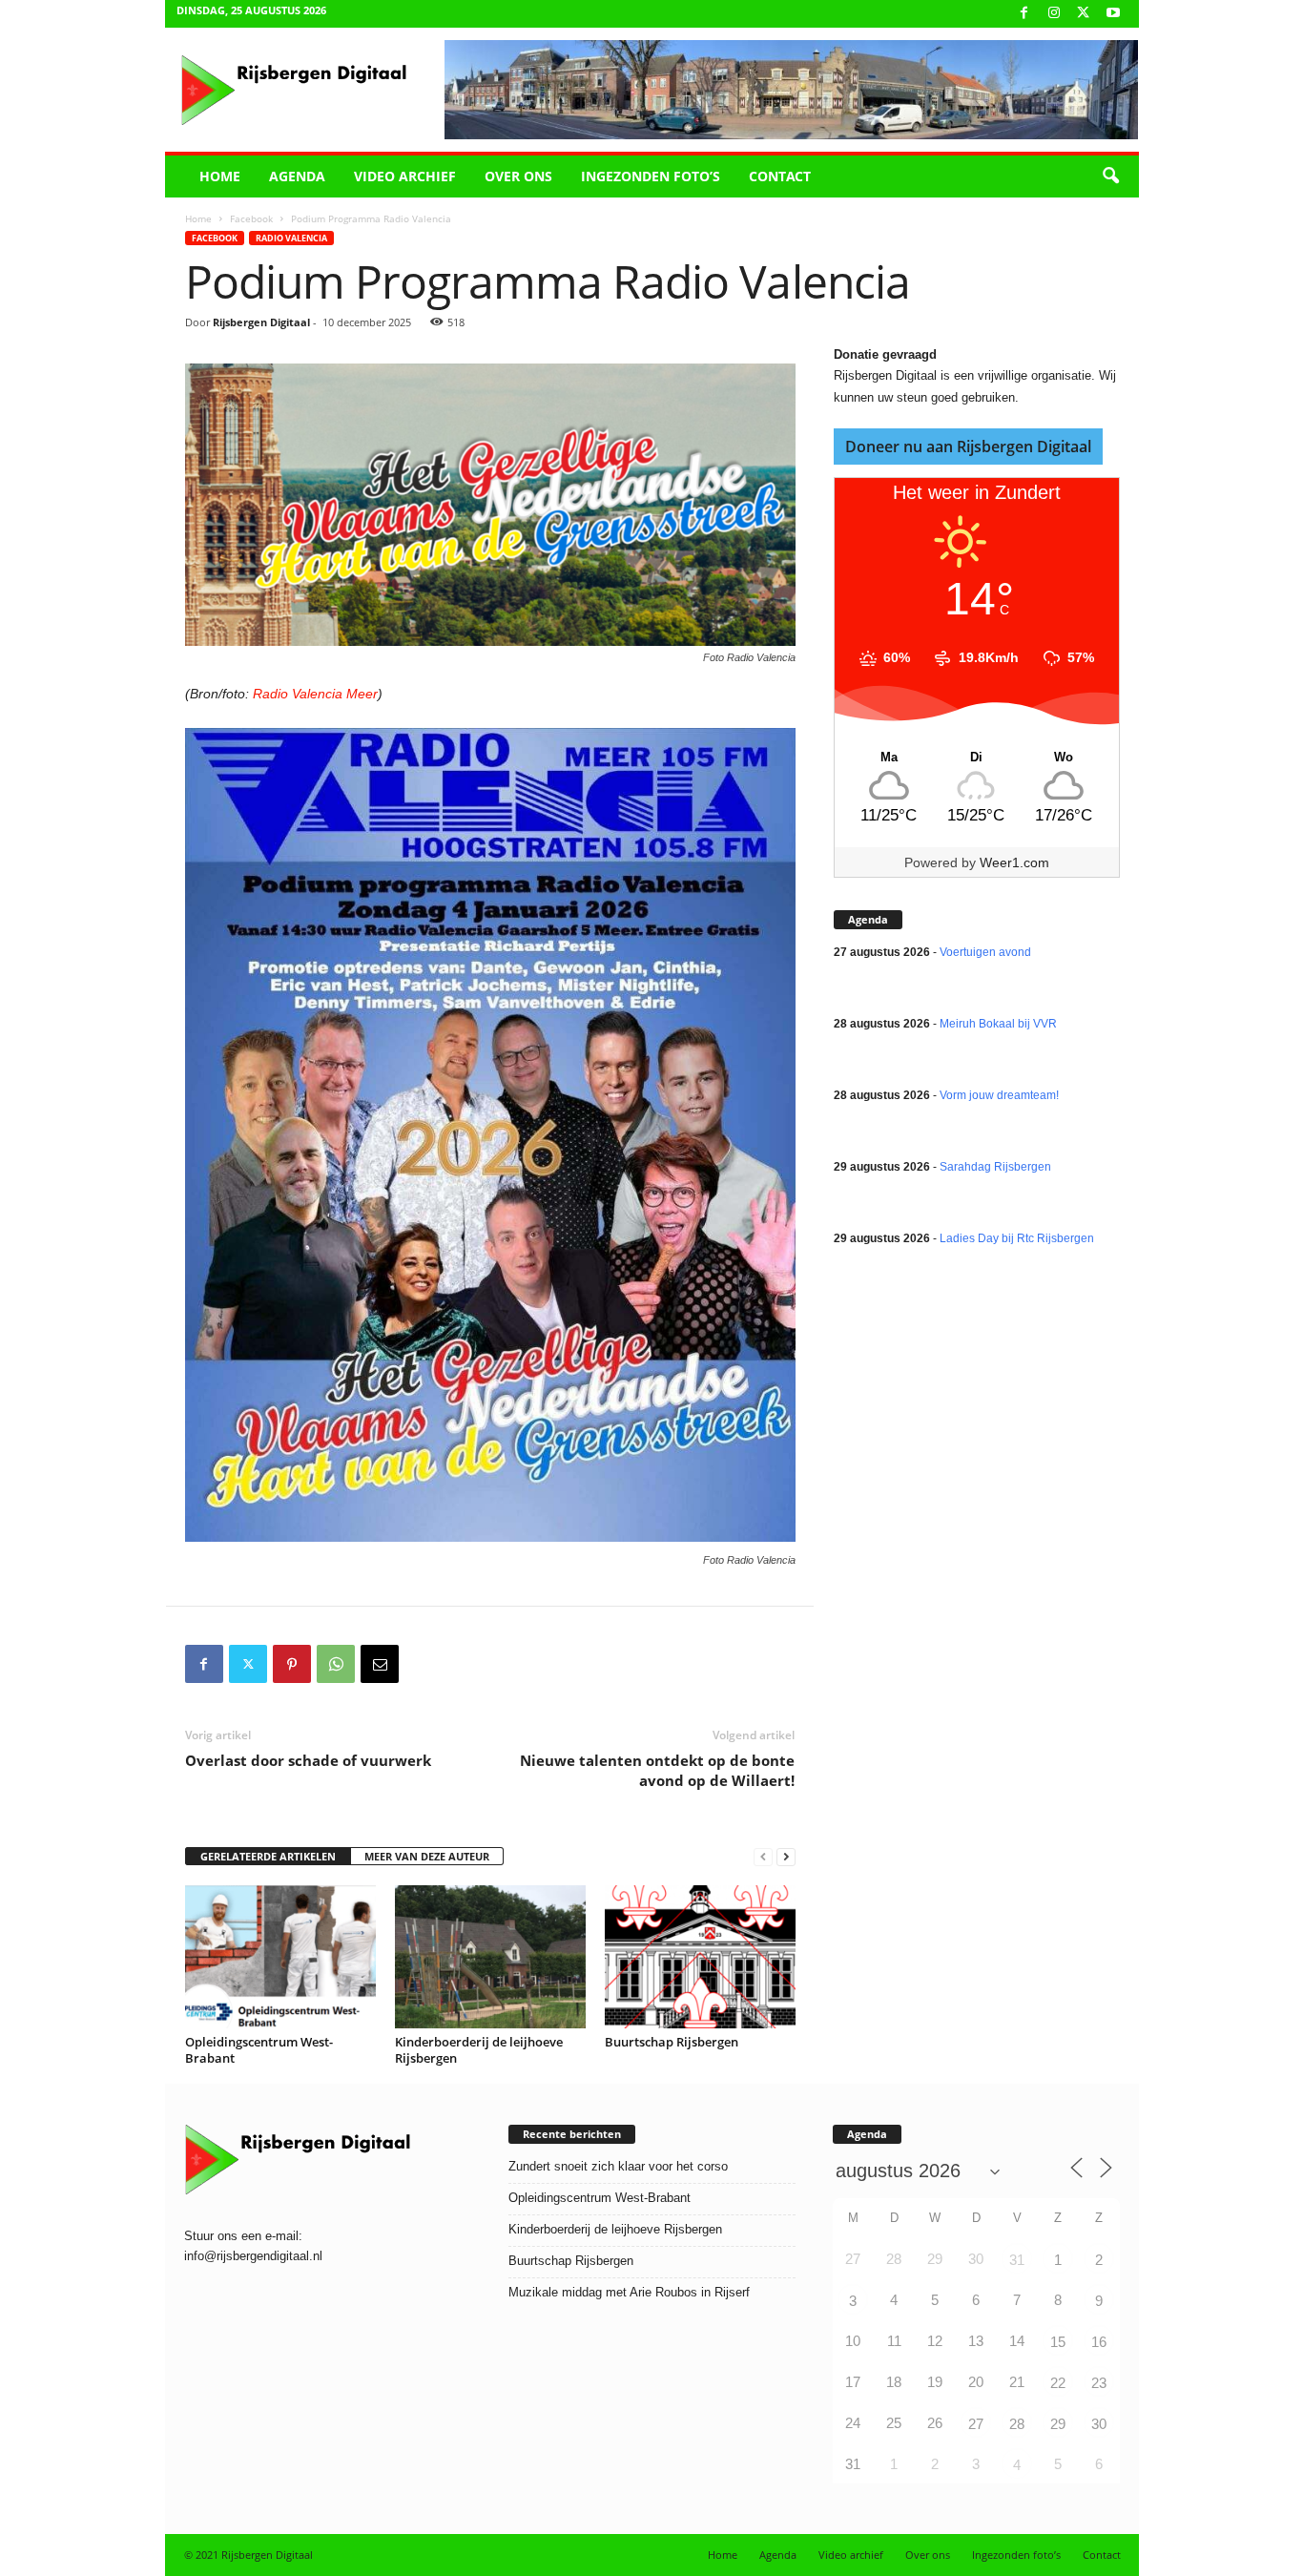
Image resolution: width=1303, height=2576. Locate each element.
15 (1058, 2342)
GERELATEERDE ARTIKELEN (268, 1856)
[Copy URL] (424, 1664)
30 (1099, 2424)
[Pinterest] (292, 1664)
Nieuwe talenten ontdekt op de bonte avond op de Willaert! (657, 1770)
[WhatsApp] (336, 1664)
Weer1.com (1014, 862)
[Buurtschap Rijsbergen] (700, 1957)
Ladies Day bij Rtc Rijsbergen (1017, 1238)
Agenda (297, 176)
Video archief (405, 176)
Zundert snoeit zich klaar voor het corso (618, 2166)
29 (1058, 2424)
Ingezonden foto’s (651, 176)
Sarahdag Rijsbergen (995, 1167)
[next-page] (786, 1857)
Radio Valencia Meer (315, 694)
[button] (1110, 177)
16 (1099, 2342)
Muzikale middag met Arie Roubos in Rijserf (629, 2292)
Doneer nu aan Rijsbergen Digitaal (968, 447)
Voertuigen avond (985, 952)
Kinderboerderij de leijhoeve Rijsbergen (479, 2050)
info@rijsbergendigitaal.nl (253, 2256)
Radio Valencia (291, 238)
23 (1099, 2383)
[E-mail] (380, 1664)
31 (1017, 2260)
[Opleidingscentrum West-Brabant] (280, 1957)
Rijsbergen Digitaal (261, 322)
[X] (1084, 14)
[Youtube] (1113, 14)
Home (220, 176)
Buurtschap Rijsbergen (672, 2042)
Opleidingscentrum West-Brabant (259, 2050)
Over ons (518, 176)
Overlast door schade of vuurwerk (308, 1760)
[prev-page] (763, 1857)
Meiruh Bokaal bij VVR (998, 1024)
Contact (780, 176)
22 (1058, 2383)
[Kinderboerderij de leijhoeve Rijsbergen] (490, 1957)
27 (976, 2424)
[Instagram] (1054, 14)
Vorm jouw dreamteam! (999, 1095)
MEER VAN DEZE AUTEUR (427, 1856)
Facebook (251, 218)
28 (1017, 2424)
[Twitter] (248, 1664)
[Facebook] (1024, 14)
